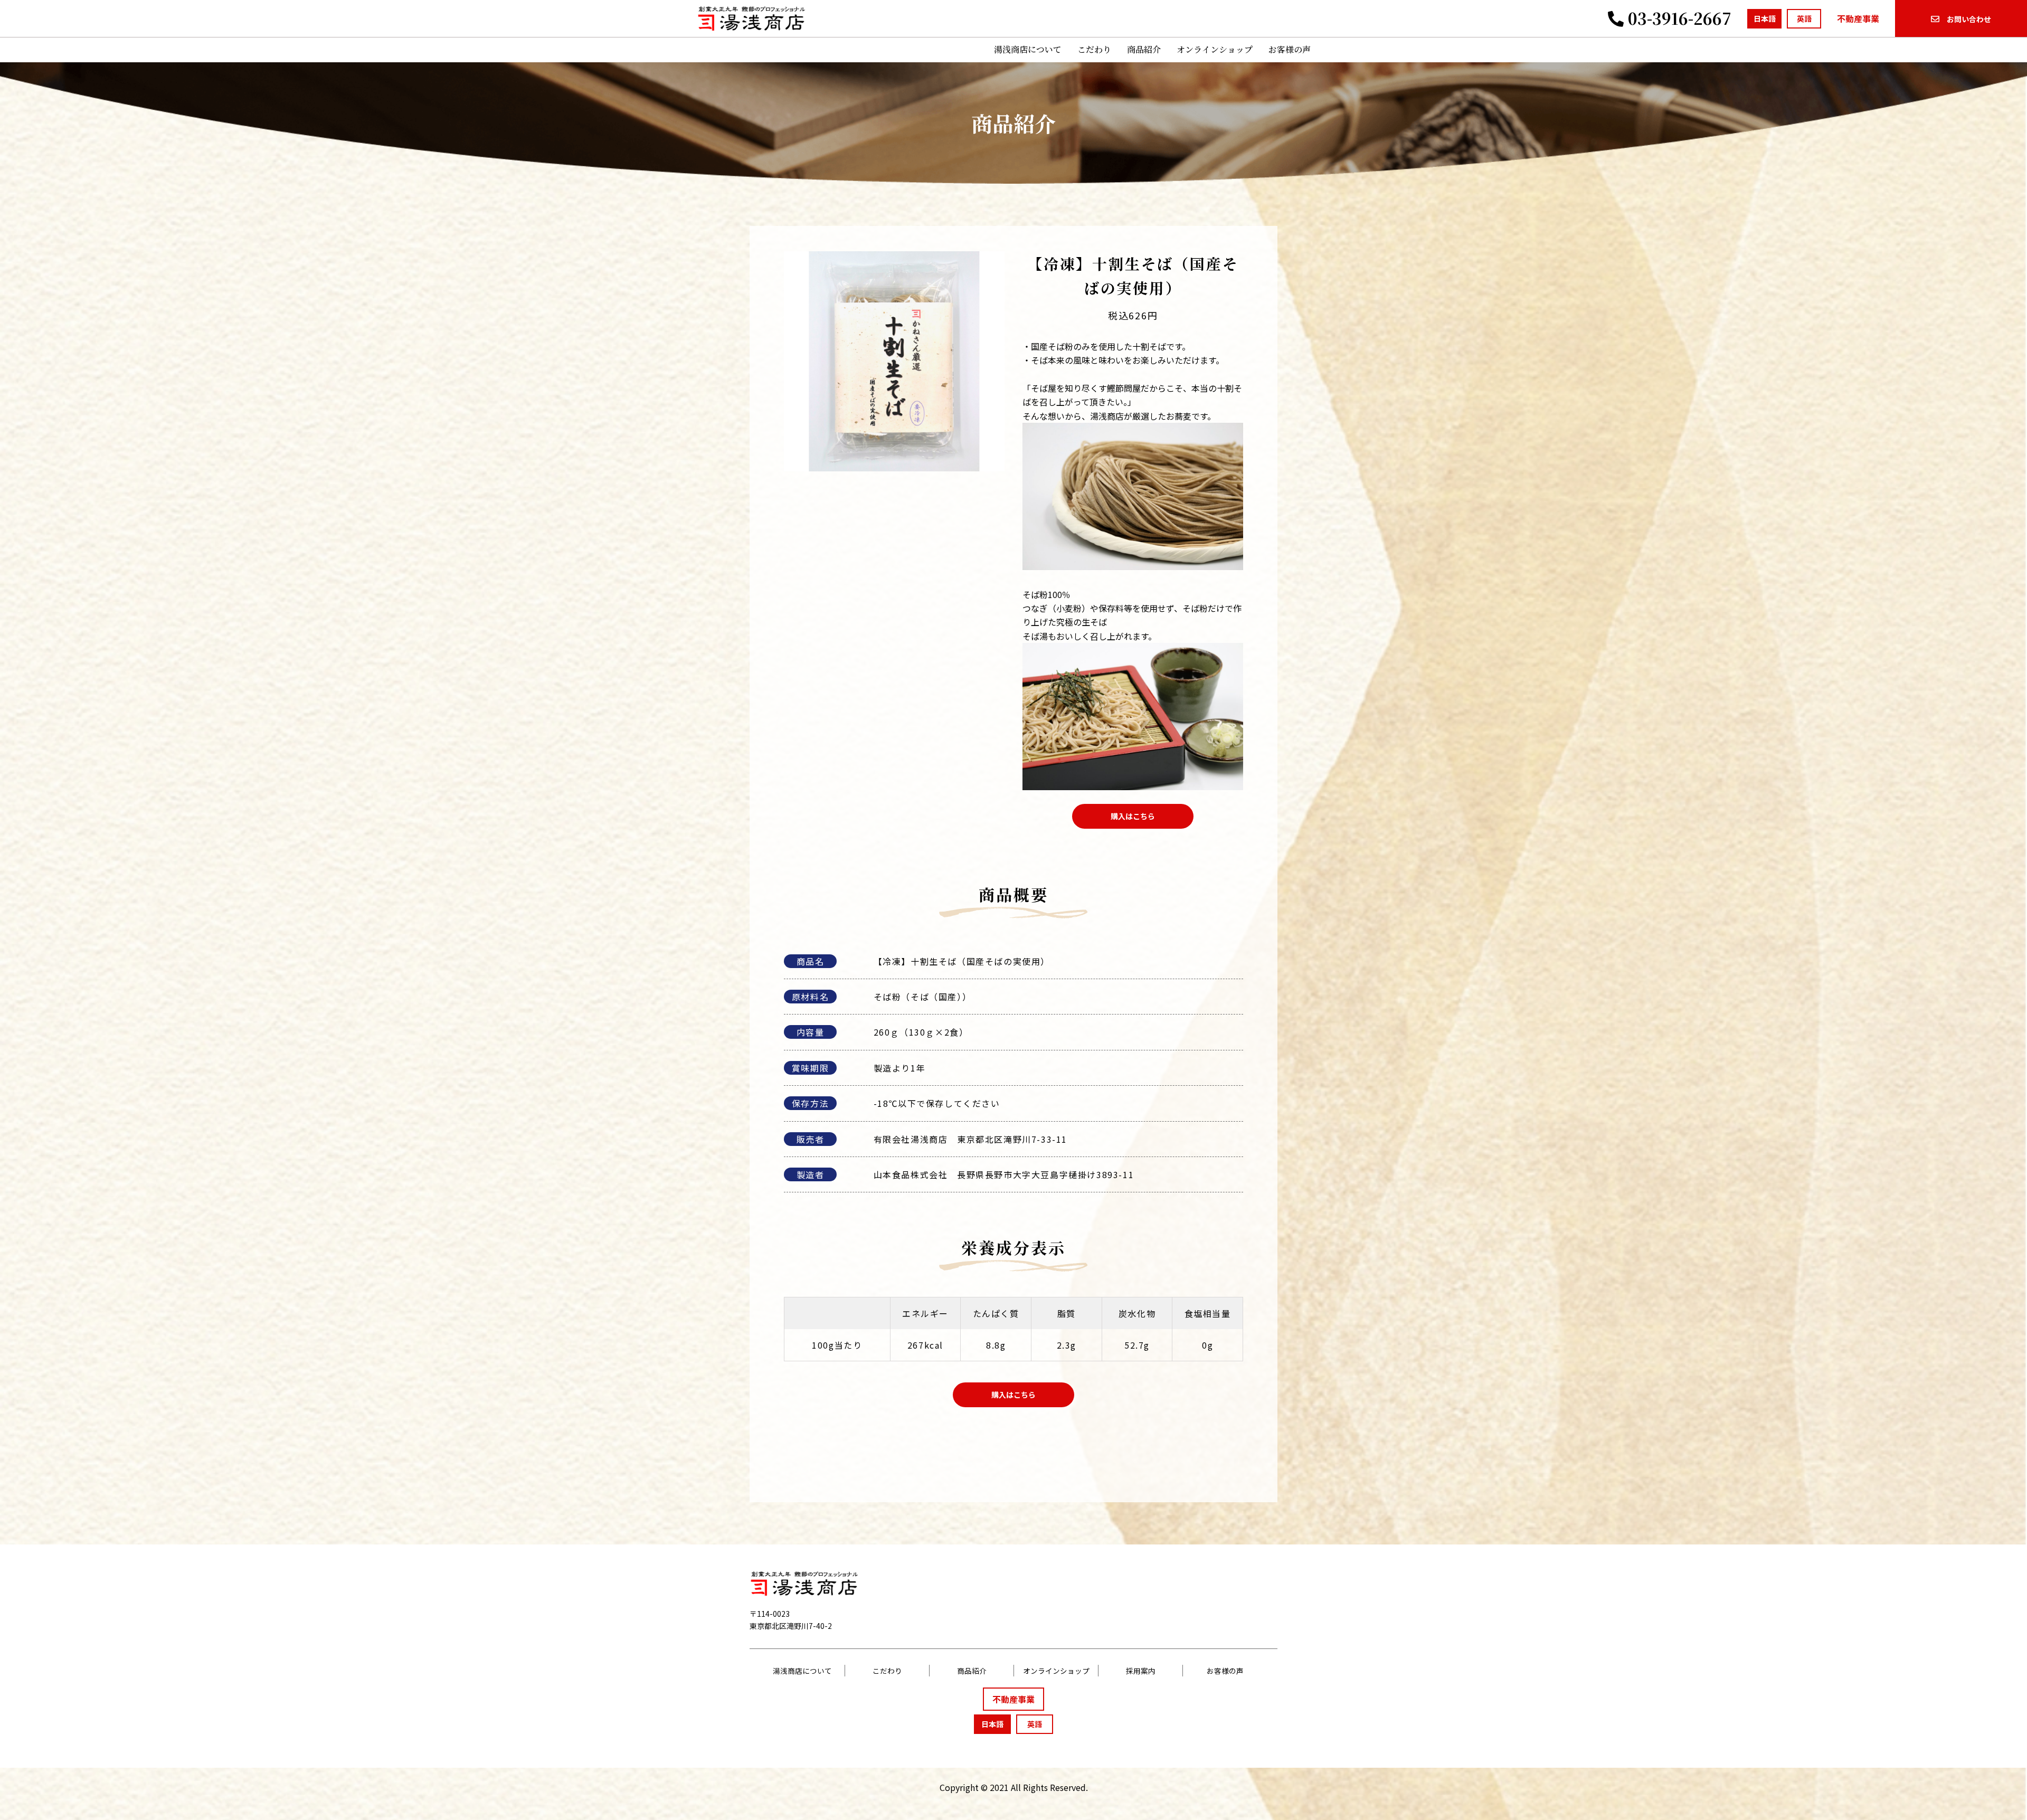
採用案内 (1141, 1671)
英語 (1804, 18)
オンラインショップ (1215, 49)
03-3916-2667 (1678, 18)
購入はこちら (1133, 816)
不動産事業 (1858, 18)
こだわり (1094, 49)
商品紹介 (1144, 49)
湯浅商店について (1028, 49)
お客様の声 (1290, 49)
